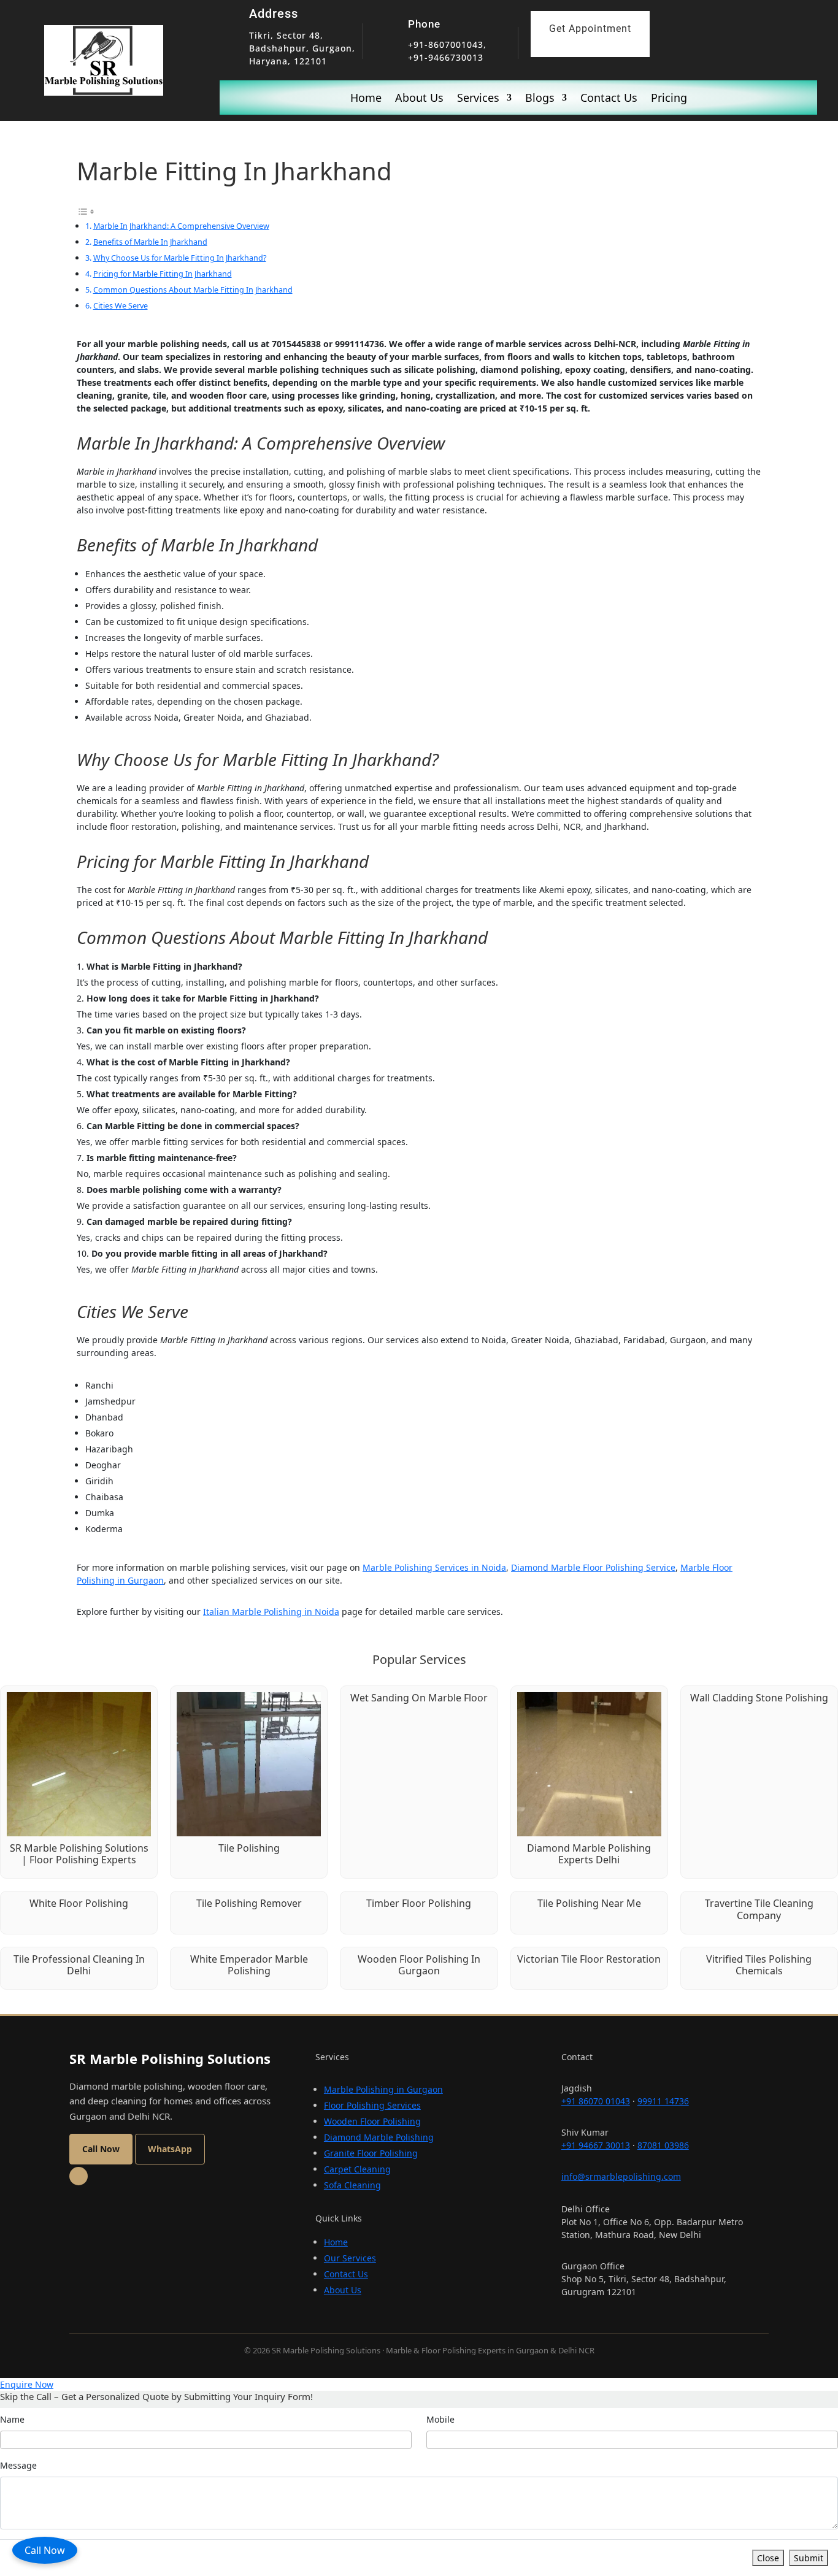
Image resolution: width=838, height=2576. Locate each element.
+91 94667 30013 (596, 2145)
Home (366, 99)
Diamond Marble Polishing (379, 2137)
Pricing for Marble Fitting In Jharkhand (163, 274)
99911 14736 (663, 2101)
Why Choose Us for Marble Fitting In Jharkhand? (180, 258)
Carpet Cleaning (357, 2169)
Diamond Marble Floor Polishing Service (593, 1567)
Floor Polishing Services (372, 2105)
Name (12, 2419)
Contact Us (609, 99)
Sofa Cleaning (352, 2185)
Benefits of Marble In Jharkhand (150, 242)
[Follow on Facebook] (79, 2176)
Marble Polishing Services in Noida (434, 1567)
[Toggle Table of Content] (86, 211)
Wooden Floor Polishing (372, 2121)
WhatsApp (170, 2149)
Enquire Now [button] (27, 2384)
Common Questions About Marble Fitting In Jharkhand (193, 289)
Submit (809, 2558)
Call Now (45, 2550)
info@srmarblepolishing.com (621, 2176)
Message (18, 2465)
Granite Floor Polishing (371, 2153)
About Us (419, 99)
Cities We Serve (121, 305)
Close (768, 2558)
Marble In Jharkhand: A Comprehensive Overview (181, 226)
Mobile (440, 2419)
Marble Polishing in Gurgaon (383, 2089)
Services (478, 99)
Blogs (540, 99)
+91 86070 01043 (596, 2101)
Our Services (350, 2258)
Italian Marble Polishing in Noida (271, 1612)
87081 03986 (663, 2145)
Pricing (669, 99)
